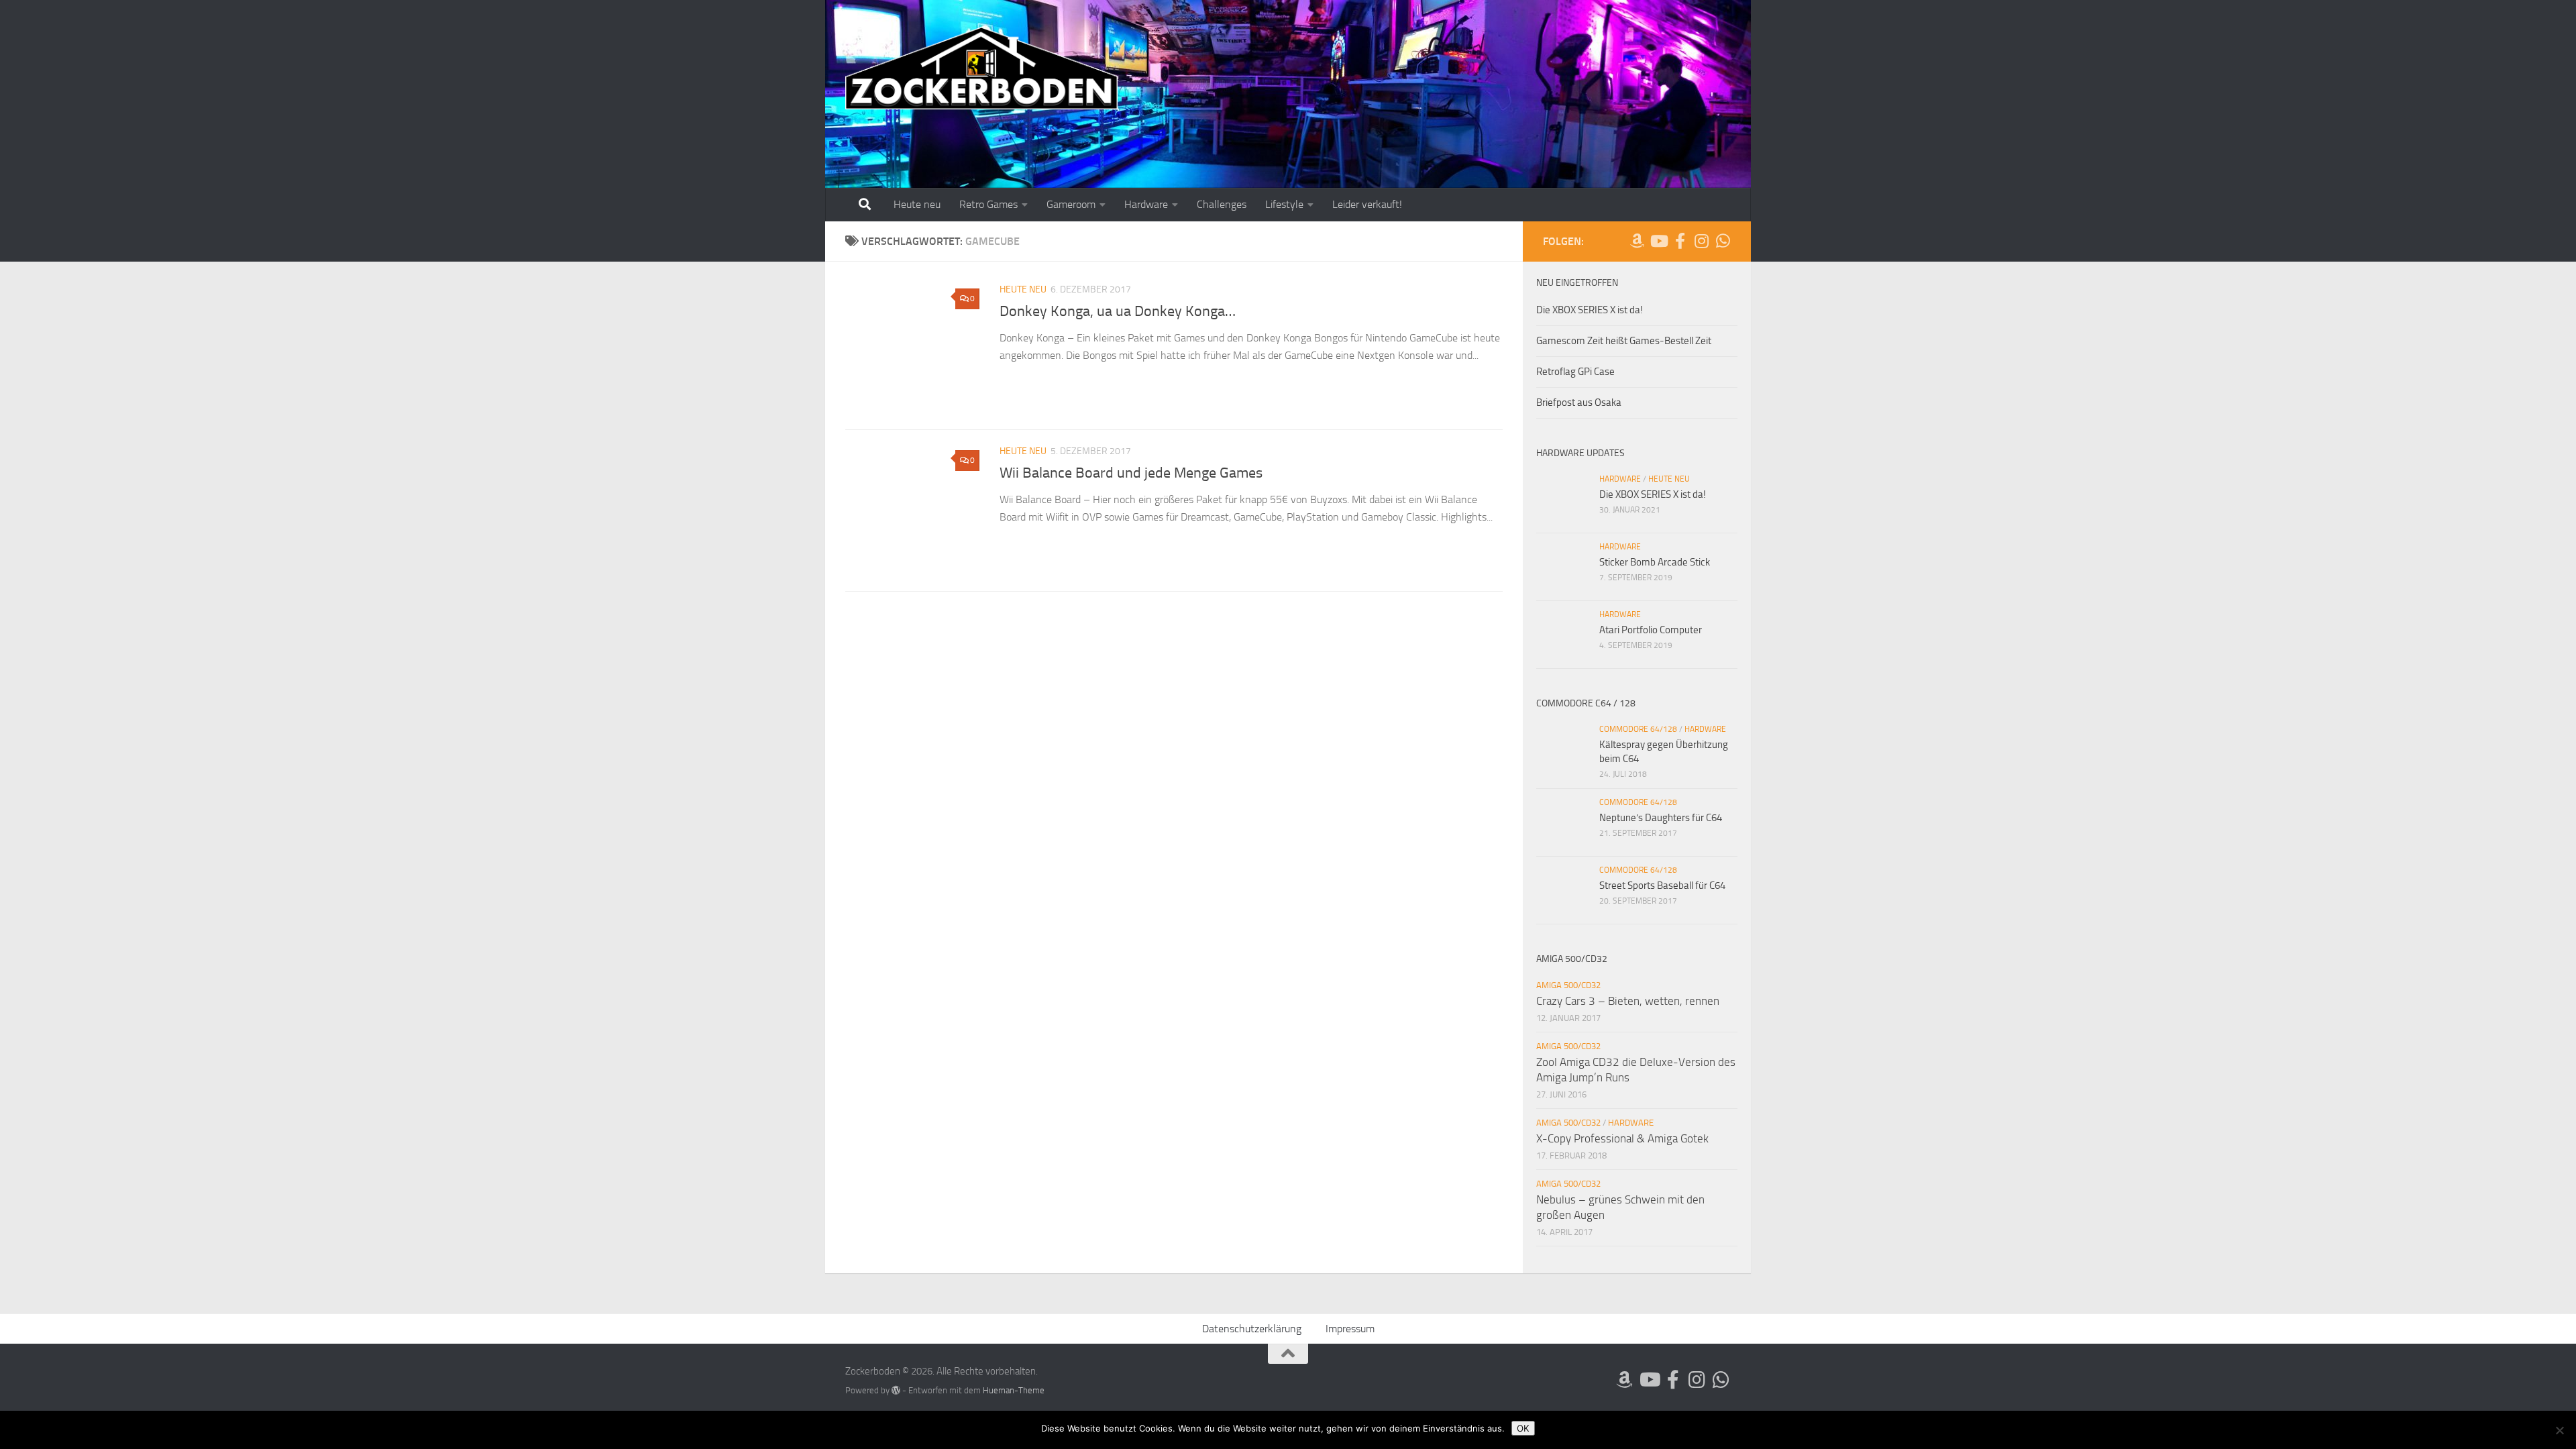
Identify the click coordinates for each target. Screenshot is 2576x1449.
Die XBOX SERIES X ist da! (1590, 310)
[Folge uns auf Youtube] (1658, 241)
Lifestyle (1284, 204)
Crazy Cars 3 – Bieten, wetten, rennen (1628, 1001)
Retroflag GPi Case (1575, 372)
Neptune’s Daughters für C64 (1661, 818)
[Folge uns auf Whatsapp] (1723, 241)
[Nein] (2559, 1430)
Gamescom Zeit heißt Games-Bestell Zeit (1624, 341)
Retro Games (988, 204)
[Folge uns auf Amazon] (1637, 241)
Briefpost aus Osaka (1579, 402)
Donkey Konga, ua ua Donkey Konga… (1118, 311)
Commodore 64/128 (1638, 729)
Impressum (1350, 1329)
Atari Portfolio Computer (1651, 630)
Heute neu (917, 204)
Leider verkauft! (1367, 204)
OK (1523, 1428)
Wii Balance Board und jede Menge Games (1131, 473)
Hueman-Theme (1014, 1390)
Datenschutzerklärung (1252, 1329)
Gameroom (1071, 204)
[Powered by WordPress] (896, 1390)
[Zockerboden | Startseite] (982, 69)
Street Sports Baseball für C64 (1662, 885)
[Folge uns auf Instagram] (1701, 241)
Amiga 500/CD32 (1568, 985)
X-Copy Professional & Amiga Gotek (1622, 1138)
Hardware (1146, 204)
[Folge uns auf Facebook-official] (1680, 241)
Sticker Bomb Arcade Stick (1655, 562)
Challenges (1222, 204)
